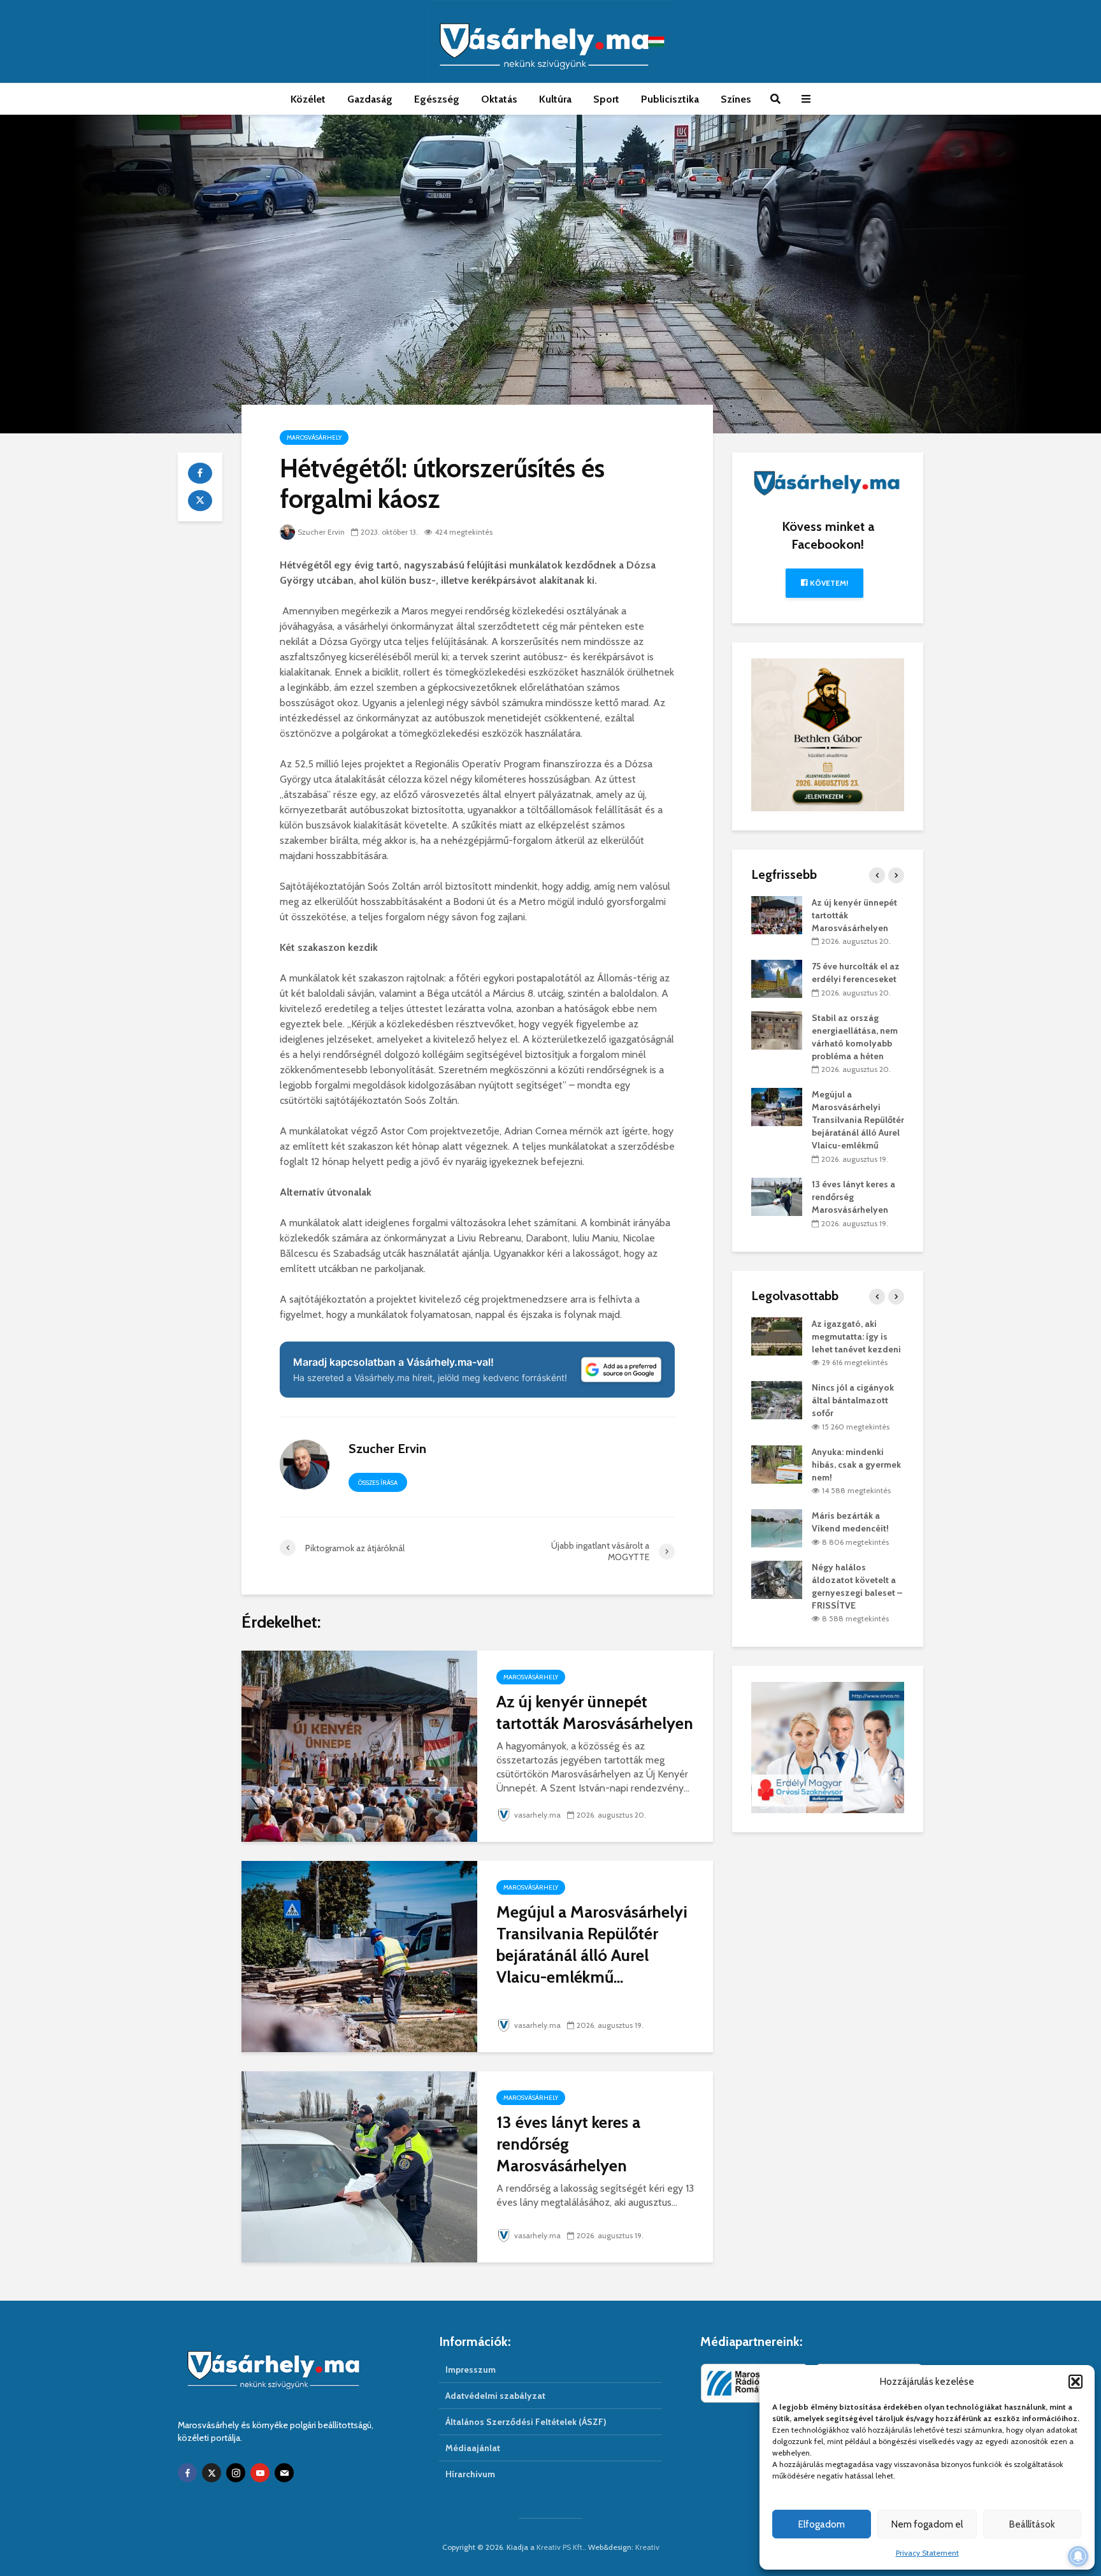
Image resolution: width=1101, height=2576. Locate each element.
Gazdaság (370, 99)
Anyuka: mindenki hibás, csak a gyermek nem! (856, 1465)
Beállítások (1032, 2524)
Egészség (437, 99)
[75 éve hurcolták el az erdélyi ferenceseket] (777, 978)
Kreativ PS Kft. (560, 2547)
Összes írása (378, 1483)
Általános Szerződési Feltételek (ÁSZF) (526, 2422)
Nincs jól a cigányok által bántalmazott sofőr (853, 1400)
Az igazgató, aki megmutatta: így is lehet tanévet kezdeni (856, 1336)
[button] (1076, 2382)
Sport (606, 99)
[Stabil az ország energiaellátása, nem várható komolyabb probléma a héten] (777, 1029)
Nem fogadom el (927, 2524)
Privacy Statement (927, 2553)
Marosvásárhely (314, 438)
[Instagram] (236, 2473)
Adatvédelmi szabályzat (495, 2396)
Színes (736, 99)
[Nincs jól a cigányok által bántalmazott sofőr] (777, 1400)
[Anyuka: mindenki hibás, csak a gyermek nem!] (777, 1463)
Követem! (828, 583)
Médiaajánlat (473, 2448)
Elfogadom (822, 2524)
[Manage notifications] (1078, 2556)
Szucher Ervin (321, 532)
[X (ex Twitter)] (212, 2473)
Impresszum (471, 2370)
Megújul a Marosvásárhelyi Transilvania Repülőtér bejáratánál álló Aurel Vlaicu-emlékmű (858, 1120)
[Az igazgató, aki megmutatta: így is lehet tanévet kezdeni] (777, 1335)
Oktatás (499, 99)
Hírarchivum (470, 2474)
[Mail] (284, 2473)
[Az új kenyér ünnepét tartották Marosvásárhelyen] (359, 1745)
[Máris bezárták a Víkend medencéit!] (777, 1528)
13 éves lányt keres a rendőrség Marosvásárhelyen (568, 2144)
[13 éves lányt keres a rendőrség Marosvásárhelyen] (359, 2166)
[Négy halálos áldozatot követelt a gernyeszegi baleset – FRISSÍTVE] (777, 1579)
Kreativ (647, 2547)
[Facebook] (187, 2473)
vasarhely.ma (537, 1815)
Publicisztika (670, 99)
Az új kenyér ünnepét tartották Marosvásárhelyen (595, 1712)
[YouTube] (260, 2473)
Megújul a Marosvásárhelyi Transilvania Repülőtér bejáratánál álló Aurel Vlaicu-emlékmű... (592, 1944)
